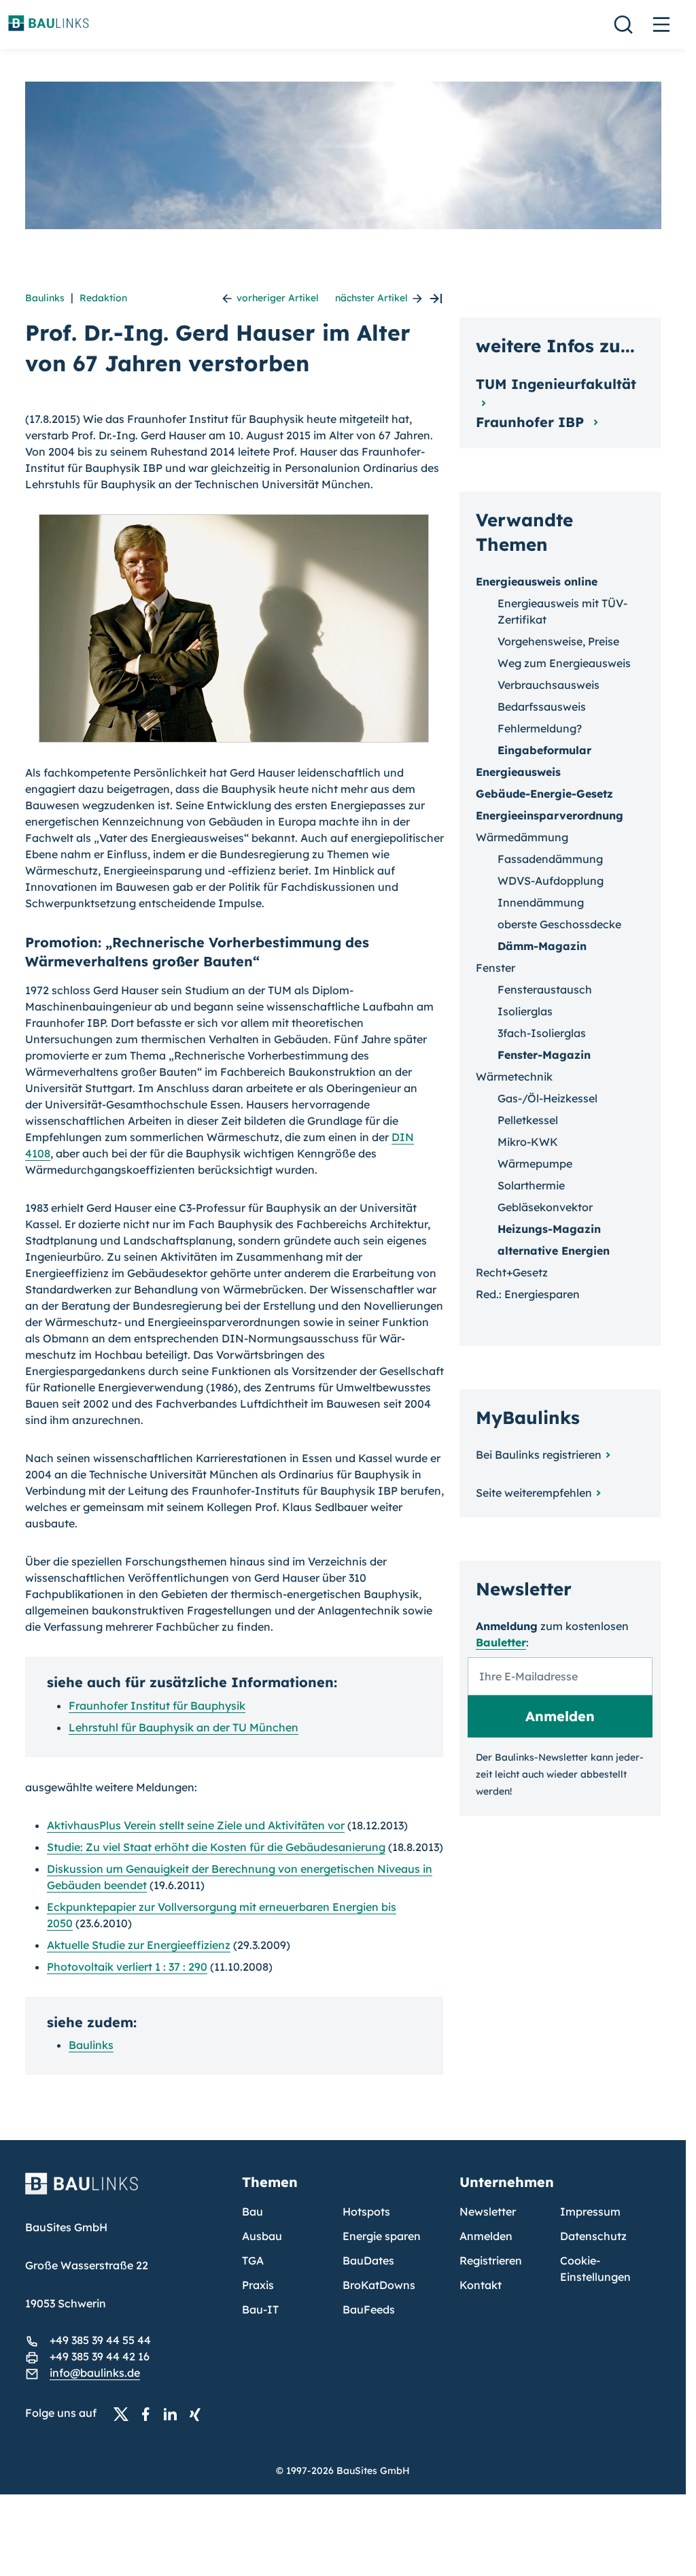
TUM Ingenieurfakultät (556, 384)
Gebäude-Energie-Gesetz (544, 794)
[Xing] (198, 2413)
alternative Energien (554, 1251)
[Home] (126, 2192)
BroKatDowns (379, 2285)
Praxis (258, 2285)
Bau (253, 2211)
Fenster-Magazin (544, 1055)
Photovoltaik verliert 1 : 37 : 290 (127, 1967)
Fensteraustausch (545, 989)
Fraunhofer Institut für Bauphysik (157, 1706)
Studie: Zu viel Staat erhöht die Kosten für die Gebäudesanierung (216, 1847)
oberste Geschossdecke (559, 924)
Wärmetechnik (514, 1077)
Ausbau (262, 2236)
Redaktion (103, 298)
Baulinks (45, 298)
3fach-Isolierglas (542, 1033)
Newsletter (488, 2211)
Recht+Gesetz (512, 1272)
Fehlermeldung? (540, 728)
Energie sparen (382, 2236)
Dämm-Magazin (542, 946)
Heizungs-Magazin (549, 1229)
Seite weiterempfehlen (534, 1493)
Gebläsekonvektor (545, 1207)
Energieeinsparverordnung (550, 815)
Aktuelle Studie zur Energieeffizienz (139, 1945)
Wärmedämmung (522, 837)
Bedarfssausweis (542, 707)
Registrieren (491, 2260)
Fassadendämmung (550, 859)
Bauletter (501, 1642)
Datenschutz (593, 2236)
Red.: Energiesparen (528, 1294)
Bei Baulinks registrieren (539, 1455)
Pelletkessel (528, 1120)
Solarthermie (531, 1185)
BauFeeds (369, 2309)
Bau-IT (260, 2309)
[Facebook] (150, 2413)
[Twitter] (125, 2413)
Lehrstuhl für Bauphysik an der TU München (184, 1727)
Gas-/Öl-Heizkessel (547, 1098)
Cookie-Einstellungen (595, 2269)
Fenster (495, 968)
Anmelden (486, 2236)
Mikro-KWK (528, 1142)
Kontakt (481, 2285)
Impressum (590, 2211)
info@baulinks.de (95, 2373)
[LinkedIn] (174, 2413)
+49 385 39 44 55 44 (100, 2340)
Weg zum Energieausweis (564, 663)
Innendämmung (541, 902)
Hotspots (366, 2211)
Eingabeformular (544, 750)
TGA (253, 2260)
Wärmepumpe (535, 1164)
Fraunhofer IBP (532, 422)
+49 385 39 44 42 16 (100, 2356)
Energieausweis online (537, 581)
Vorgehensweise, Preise (558, 641)
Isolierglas (525, 1011)
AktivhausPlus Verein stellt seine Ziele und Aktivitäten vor (196, 1825)
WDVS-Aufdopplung (551, 881)
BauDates (368, 2260)
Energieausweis (518, 772)
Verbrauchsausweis (549, 685)
